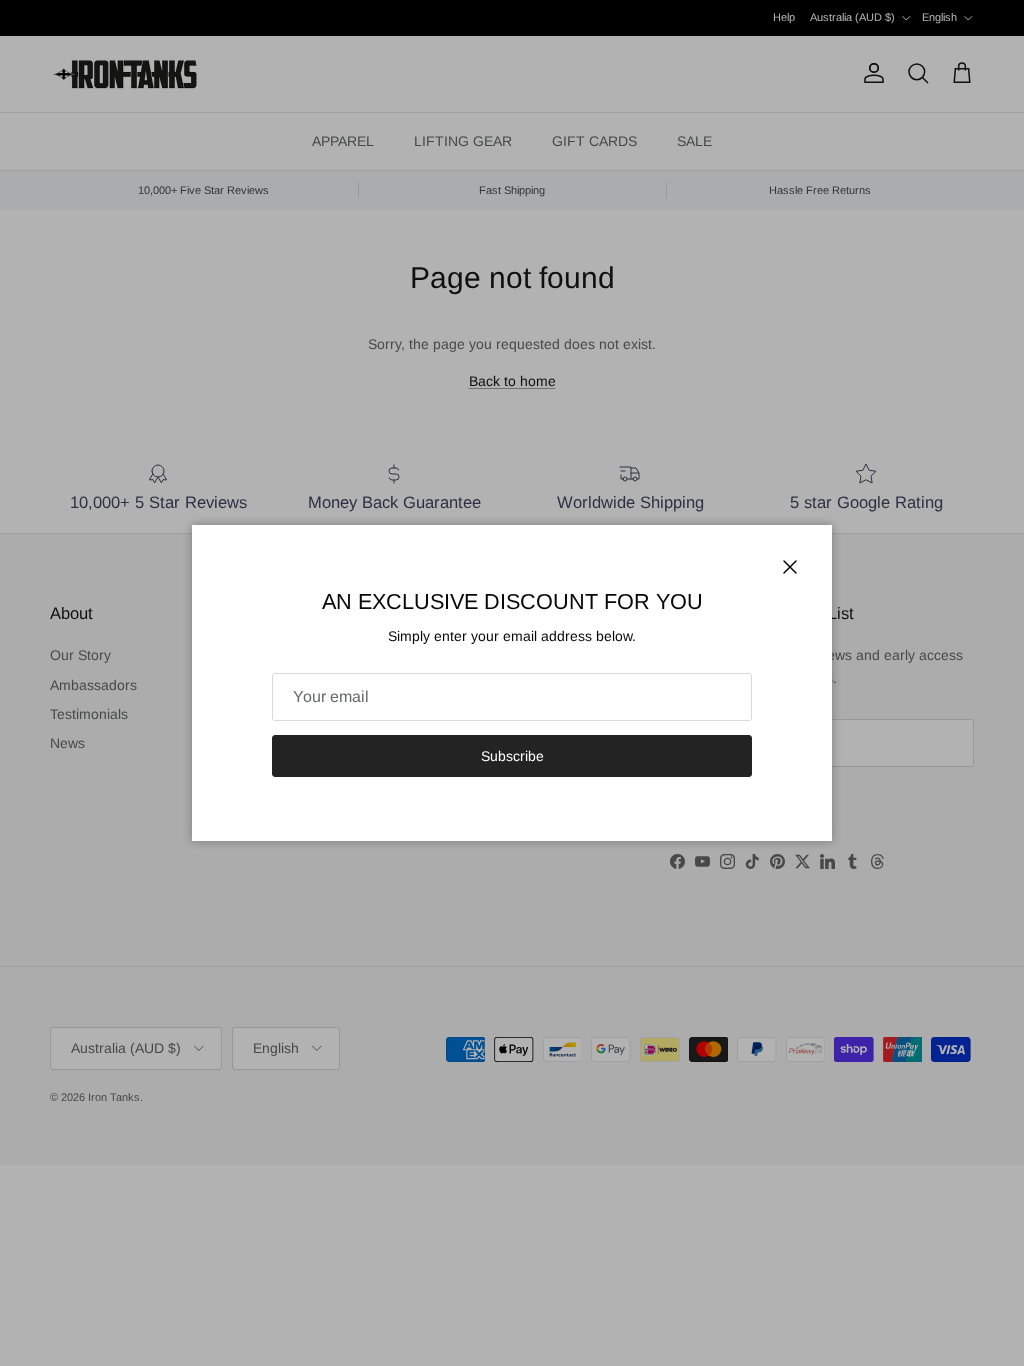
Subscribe (512, 756)
